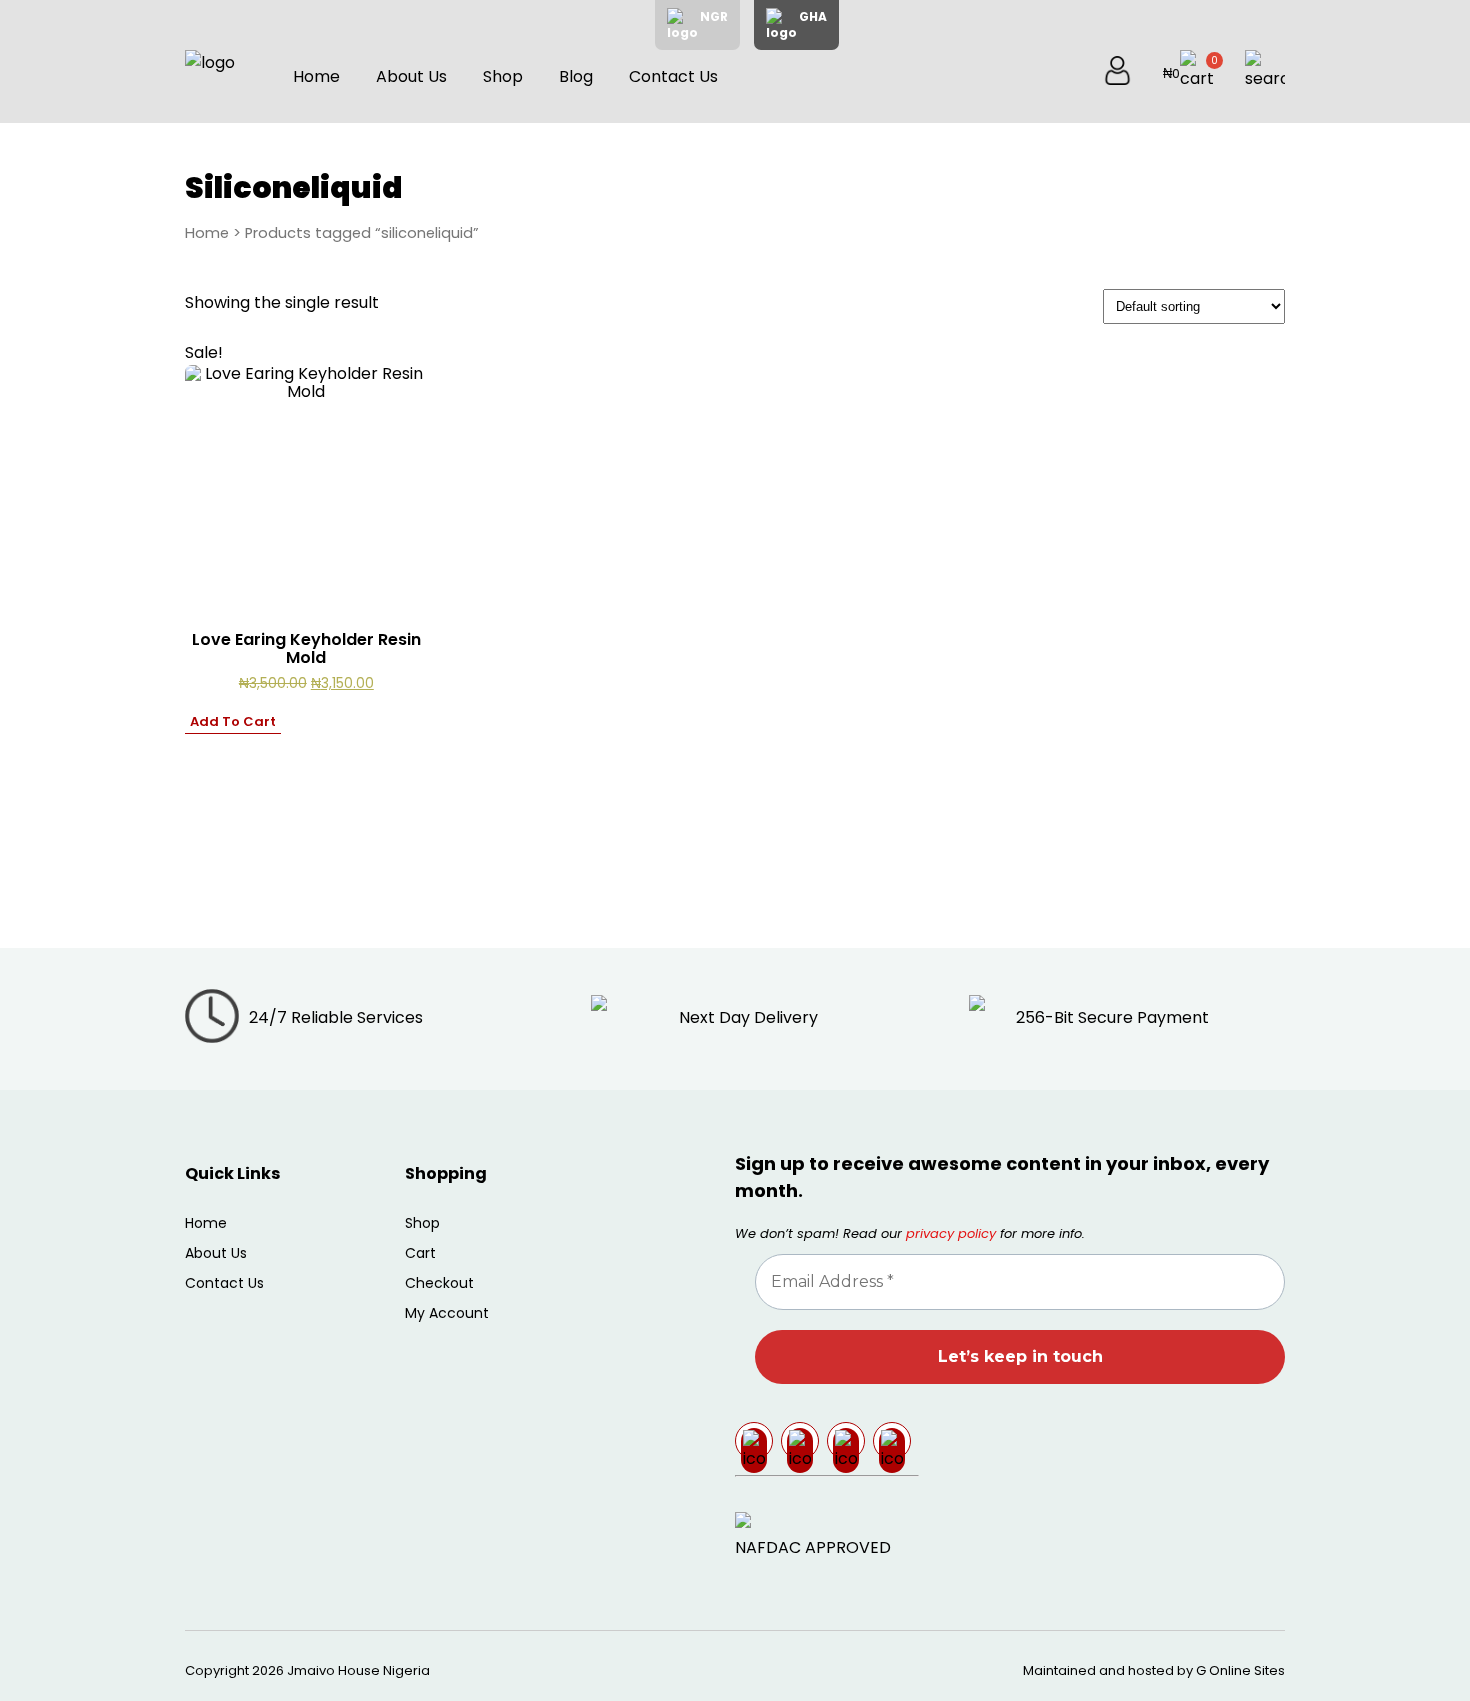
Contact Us (673, 76)
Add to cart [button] (233, 722)
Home (316, 76)
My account (447, 1313)
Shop (503, 76)
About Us (411, 76)
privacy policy (951, 1233)
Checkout (439, 1283)
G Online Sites (1240, 1670)
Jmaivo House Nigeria (358, 1670)
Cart (420, 1253)
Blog (576, 76)
